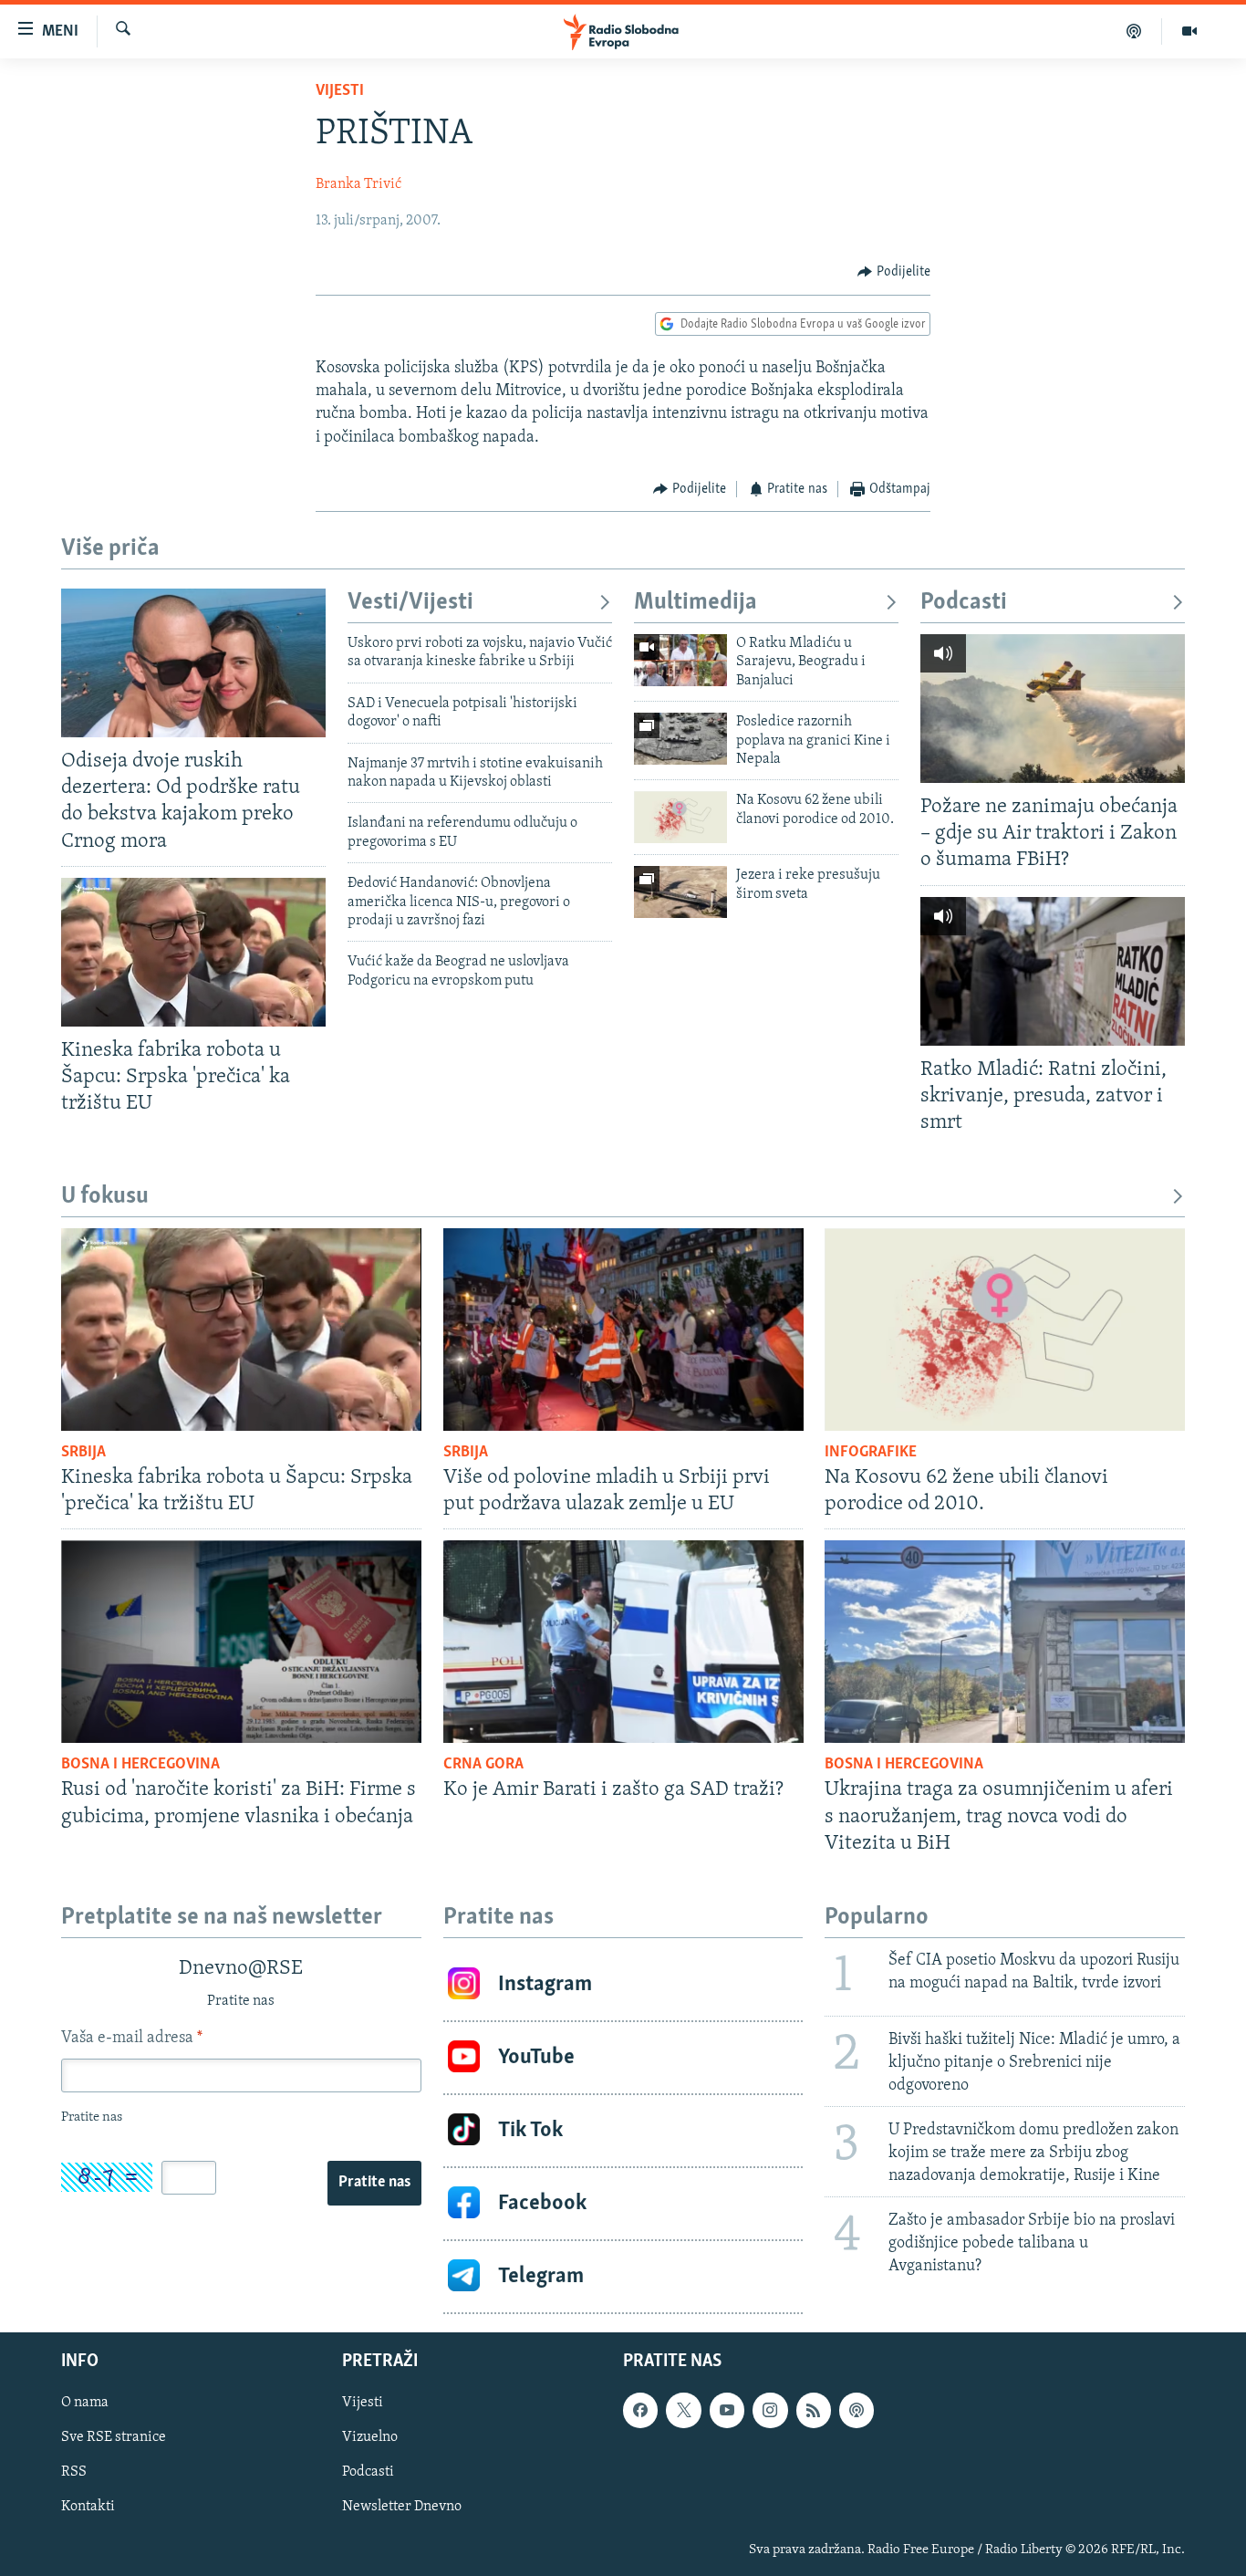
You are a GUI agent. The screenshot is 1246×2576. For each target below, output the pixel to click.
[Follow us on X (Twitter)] (683, 2410)
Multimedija (696, 603)
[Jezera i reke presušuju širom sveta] (680, 892)
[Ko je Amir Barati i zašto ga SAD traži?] (623, 1642)
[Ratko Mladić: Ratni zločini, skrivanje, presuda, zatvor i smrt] (1053, 971)
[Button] (894, 272)
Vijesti (340, 91)
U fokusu (105, 1197)
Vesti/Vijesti (410, 603)
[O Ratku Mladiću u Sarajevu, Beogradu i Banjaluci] (680, 660)
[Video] (1189, 31)
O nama (85, 2403)
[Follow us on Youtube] (727, 2410)
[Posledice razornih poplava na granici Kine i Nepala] (680, 739)
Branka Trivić (358, 184)
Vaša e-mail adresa (132, 2039)
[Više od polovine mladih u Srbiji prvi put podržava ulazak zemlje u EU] (623, 1330)
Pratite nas (374, 2183)
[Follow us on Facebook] (640, 2410)
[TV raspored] (857, 2410)
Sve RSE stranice (114, 2437)
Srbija (83, 1453)
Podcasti (964, 603)
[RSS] (814, 2410)
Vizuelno (370, 2437)
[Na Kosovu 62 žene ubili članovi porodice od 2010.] (680, 817)
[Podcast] (1134, 31)
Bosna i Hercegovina (140, 1765)
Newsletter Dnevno (402, 2507)
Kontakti (88, 2507)
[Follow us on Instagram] (770, 2410)
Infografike (871, 1453)
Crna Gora (483, 1765)
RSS (74, 2472)
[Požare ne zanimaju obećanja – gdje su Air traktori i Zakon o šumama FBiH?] (1053, 709)
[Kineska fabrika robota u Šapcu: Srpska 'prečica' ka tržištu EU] (193, 952)
